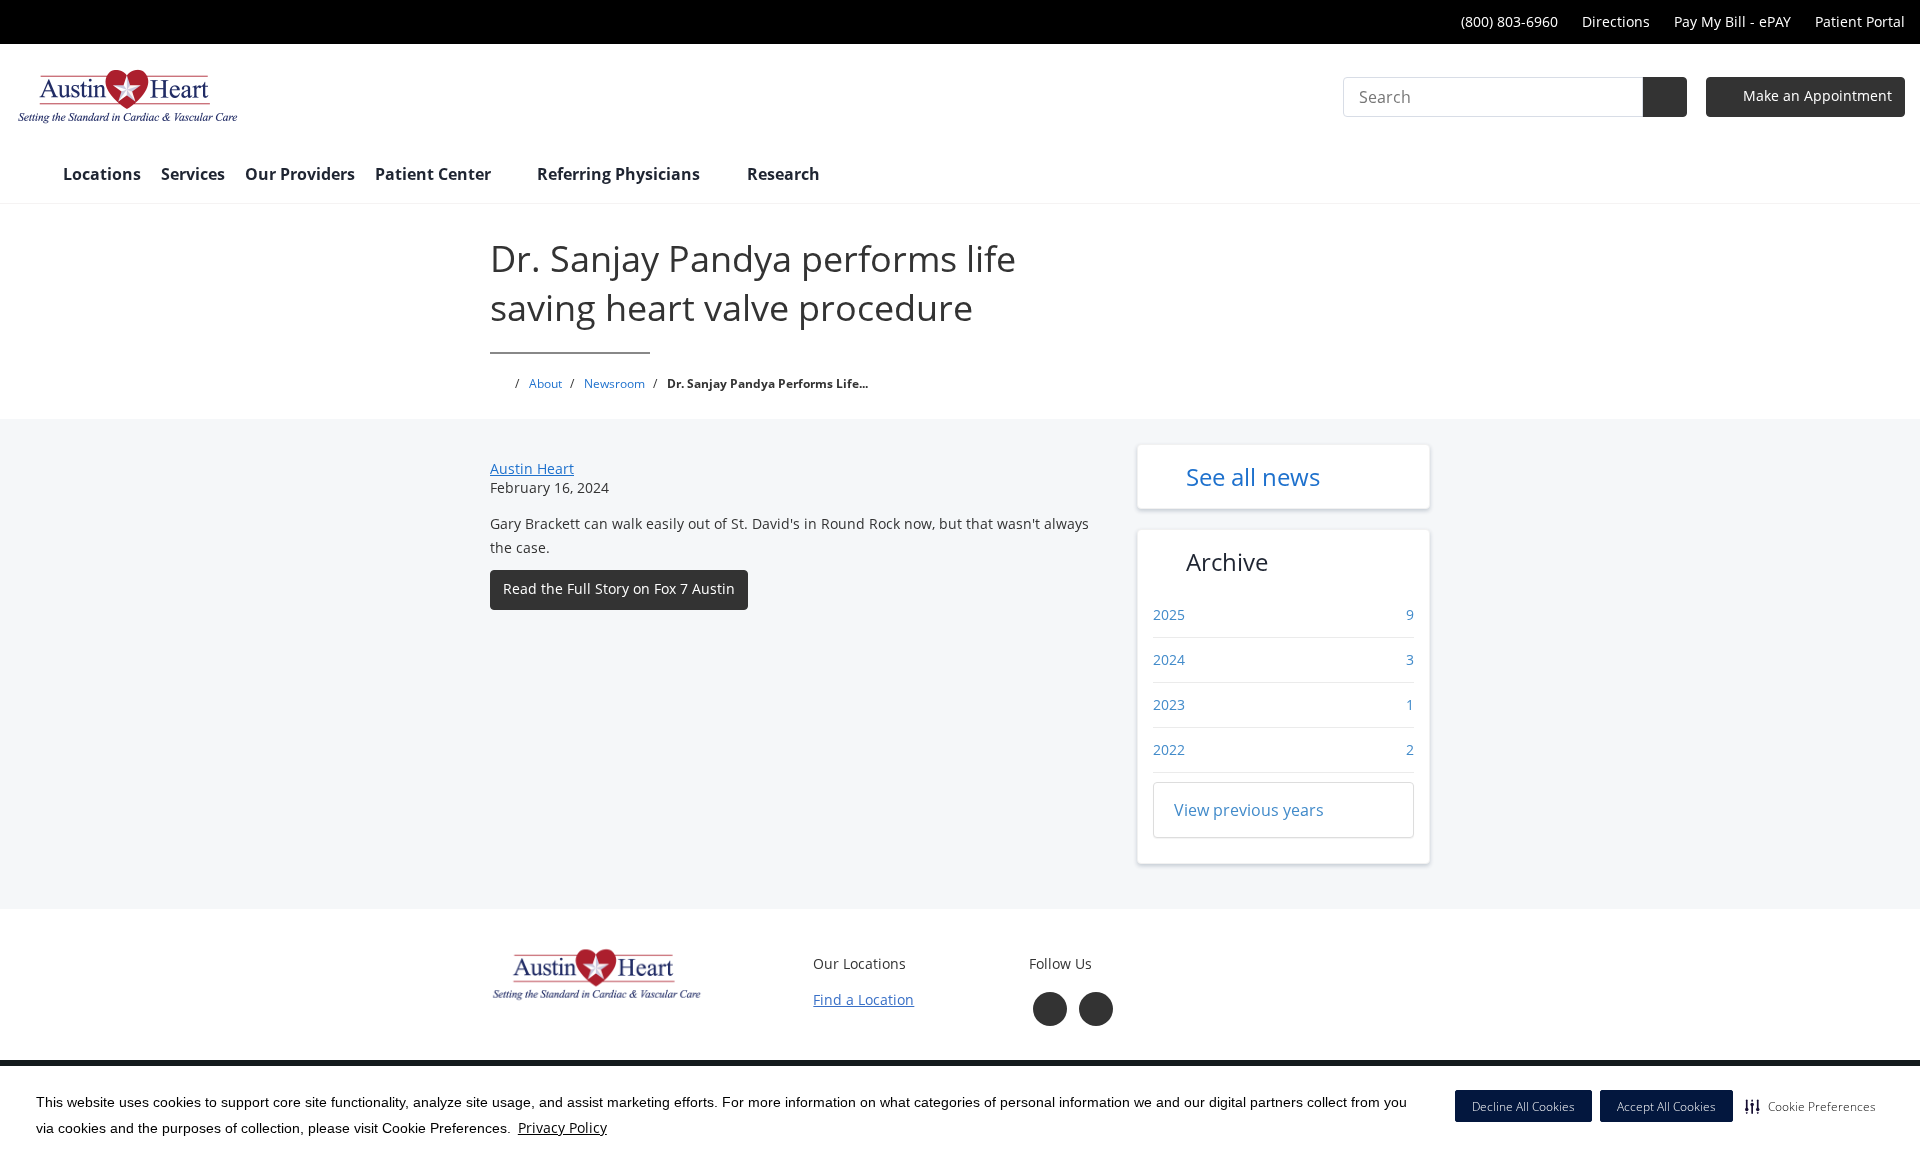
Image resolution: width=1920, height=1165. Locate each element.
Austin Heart (532, 468)
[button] (1810, 1106)
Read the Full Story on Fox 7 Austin (619, 588)
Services (193, 174)
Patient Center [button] (435, 174)
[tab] (1283, 810)
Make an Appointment (1815, 95)
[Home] (29, 176)
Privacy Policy (562, 1127)
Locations (102, 174)
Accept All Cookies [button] (1666, 1106)
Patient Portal (1860, 21)
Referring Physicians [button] (620, 174)
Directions (1616, 21)
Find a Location (863, 999)
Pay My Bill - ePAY (1732, 21)
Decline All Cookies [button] (1523, 1106)
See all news (1253, 476)
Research (783, 174)
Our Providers (300, 174)
